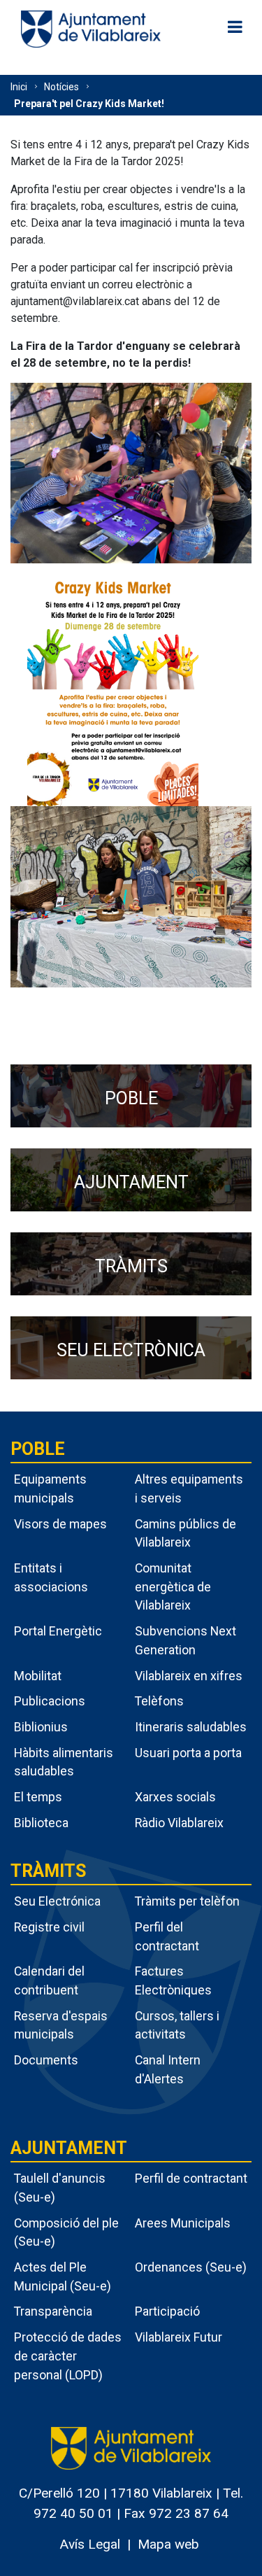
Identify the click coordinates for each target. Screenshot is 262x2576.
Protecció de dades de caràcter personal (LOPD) (68, 2356)
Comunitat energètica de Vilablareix (173, 1586)
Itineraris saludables (191, 1727)
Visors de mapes (60, 1524)
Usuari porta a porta (188, 1753)
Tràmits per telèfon (187, 1901)
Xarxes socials (175, 1797)
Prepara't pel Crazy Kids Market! (89, 104)
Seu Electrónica (57, 1901)
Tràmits (48, 1871)
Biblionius (41, 1727)
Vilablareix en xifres (189, 1676)
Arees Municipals (183, 2223)
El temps (38, 1797)
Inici (19, 87)
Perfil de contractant (191, 2178)
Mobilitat (38, 1676)
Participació (167, 2311)
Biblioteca (41, 1823)
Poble (38, 1449)
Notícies (61, 87)
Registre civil (49, 1927)
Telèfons (159, 1701)
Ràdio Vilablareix (179, 1823)
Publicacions (50, 1701)
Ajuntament (69, 2148)
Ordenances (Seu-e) (191, 2267)
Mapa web (168, 2544)
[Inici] (91, 28)
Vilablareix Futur (179, 2337)
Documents (46, 2060)
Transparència (53, 2311)
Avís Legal (90, 2544)
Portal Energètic (58, 1631)
